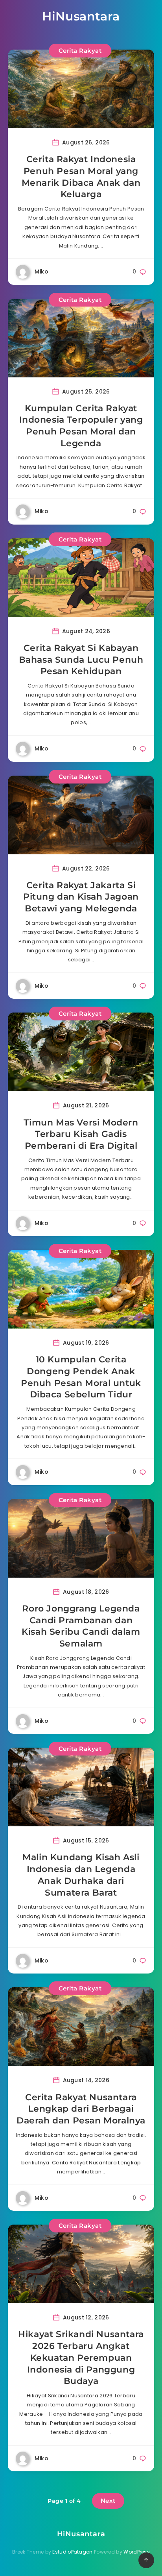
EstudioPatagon (72, 2552)
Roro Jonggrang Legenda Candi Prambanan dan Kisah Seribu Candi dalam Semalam (81, 1626)
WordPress (137, 2552)
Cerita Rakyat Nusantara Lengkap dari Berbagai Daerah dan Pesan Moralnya (81, 2109)
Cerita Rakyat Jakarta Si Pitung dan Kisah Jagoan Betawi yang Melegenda (81, 897)
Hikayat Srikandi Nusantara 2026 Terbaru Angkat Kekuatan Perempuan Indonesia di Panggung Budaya (81, 2358)
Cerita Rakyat (80, 51)
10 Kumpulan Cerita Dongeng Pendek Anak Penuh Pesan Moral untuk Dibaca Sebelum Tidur (81, 1377)
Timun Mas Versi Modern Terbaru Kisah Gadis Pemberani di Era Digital (81, 1134)
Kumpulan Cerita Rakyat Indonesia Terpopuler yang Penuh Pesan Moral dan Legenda (81, 426)
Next (108, 2501)
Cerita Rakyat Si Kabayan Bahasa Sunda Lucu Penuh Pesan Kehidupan (81, 660)
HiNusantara (81, 16)
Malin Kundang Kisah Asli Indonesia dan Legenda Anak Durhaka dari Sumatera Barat (81, 1875)
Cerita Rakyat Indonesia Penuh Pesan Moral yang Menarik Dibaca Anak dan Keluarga (81, 177)
